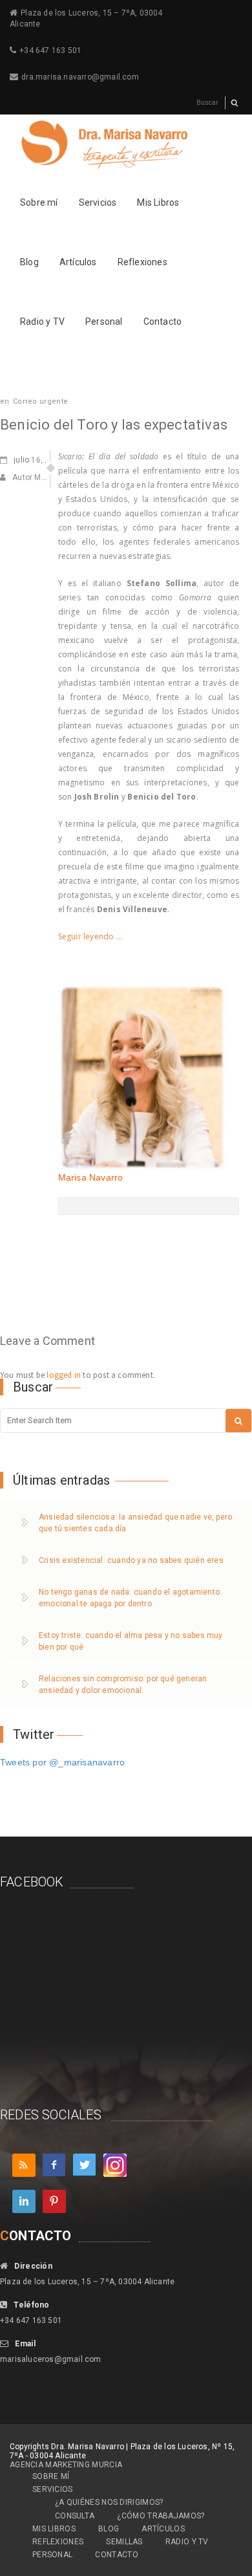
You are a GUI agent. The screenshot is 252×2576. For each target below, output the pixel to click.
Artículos (78, 262)
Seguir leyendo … (90, 936)
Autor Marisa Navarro (51, 477)
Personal (104, 322)
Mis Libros (158, 202)
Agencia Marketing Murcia (66, 2465)
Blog (29, 262)
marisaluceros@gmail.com (51, 2359)
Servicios (98, 202)
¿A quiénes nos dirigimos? (109, 2502)
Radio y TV (42, 322)
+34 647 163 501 (50, 50)
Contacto (163, 322)
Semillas (124, 2542)
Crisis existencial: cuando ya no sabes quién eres (131, 1560)
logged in (64, 1375)
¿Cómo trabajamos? (161, 2516)
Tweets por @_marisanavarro (62, 1762)
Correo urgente (40, 401)
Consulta (75, 2516)
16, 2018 (38, 460)
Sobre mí (39, 202)
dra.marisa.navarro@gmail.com (80, 77)
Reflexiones (142, 262)
